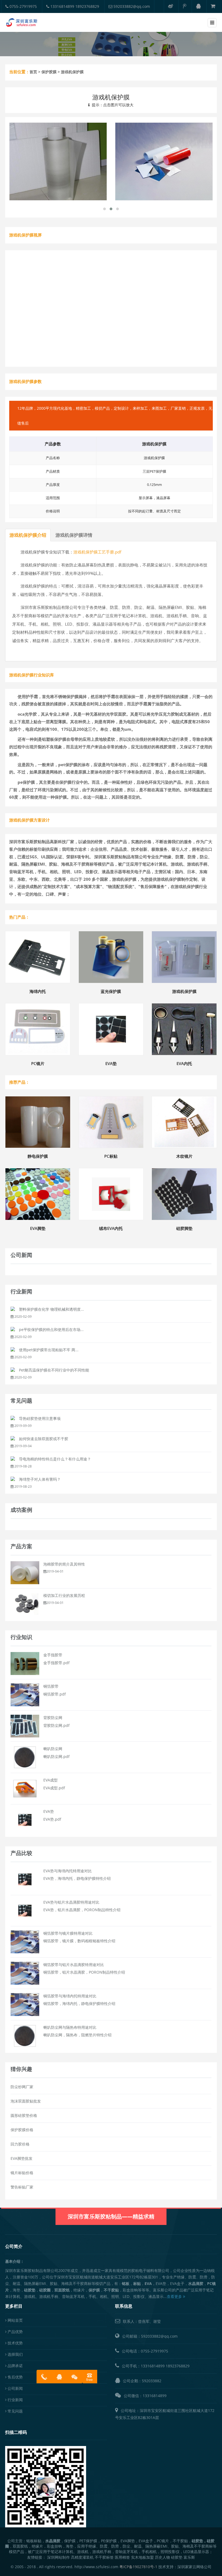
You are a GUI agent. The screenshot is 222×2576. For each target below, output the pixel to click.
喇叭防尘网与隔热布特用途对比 (70, 2027)
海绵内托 (38, 991)
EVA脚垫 (38, 1228)
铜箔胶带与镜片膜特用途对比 (68, 1933)
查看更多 (175, 2296)
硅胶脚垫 (184, 1228)
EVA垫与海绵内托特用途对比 (68, 1871)
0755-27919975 (23, 6)
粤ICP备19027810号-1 (138, 2567)
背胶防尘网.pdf (56, 1725)
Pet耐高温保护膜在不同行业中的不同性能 (54, 1370)
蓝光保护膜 (111, 991)
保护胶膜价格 (22, 2130)
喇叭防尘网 (53, 1749)
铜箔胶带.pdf (55, 1694)
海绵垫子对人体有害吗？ (40, 1479)
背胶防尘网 (53, 1718)
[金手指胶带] (25, 1663)
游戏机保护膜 (184, 991)
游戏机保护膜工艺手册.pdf (97, 552)
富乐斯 (189, 2557)
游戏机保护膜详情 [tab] (74, 535)
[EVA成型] (25, 1788)
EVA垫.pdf (52, 1819)
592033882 (152, 2381)
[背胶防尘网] (25, 1726)
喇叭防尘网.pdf (56, 1756)
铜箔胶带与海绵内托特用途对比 (70, 1996)
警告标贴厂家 (22, 2187)
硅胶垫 (177, 2557)
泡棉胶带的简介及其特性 (64, 1564)
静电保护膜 (38, 1156)
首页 (33, 72)
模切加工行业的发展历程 (64, 1595)
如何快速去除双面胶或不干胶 (44, 1439)
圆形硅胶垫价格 (24, 2115)
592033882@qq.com (131, 6)
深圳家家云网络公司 (194, 2567)
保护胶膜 (49, 72)
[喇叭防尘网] (25, 1757)
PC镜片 (38, 1063)
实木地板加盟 (142, 2557)
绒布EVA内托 (111, 1228)
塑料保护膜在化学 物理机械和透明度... (51, 1309)
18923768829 (178, 2366)
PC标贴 (111, 1156)
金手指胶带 (53, 1655)
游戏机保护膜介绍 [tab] (28, 535)
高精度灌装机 (82, 2557)
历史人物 (162, 2557)
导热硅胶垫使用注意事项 (40, 1418)
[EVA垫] (25, 1819)
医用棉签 (122, 2557)
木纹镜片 (184, 1156)
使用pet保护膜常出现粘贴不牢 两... (49, 1350)
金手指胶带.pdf (56, 1663)
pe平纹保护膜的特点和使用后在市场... (51, 1329)
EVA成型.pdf (54, 1788)
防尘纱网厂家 (22, 2087)
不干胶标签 (104, 2557)
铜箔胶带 (51, 1686)
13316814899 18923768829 (74, 6)
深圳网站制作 (58, 2557)
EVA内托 (184, 1063)
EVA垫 (111, 1063)
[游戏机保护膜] (58, 161)
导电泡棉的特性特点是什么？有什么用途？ (55, 1459)
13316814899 (153, 2366)
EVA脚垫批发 (22, 2158)
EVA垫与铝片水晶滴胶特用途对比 (71, 1902)
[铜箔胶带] (25, 1694)
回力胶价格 (20, 2144)
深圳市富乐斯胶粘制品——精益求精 (111, 2216)
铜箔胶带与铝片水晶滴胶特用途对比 (74, 1965)
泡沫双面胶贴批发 (26, 2101)
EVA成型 (50, 1780)
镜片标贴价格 (22, 2173)
